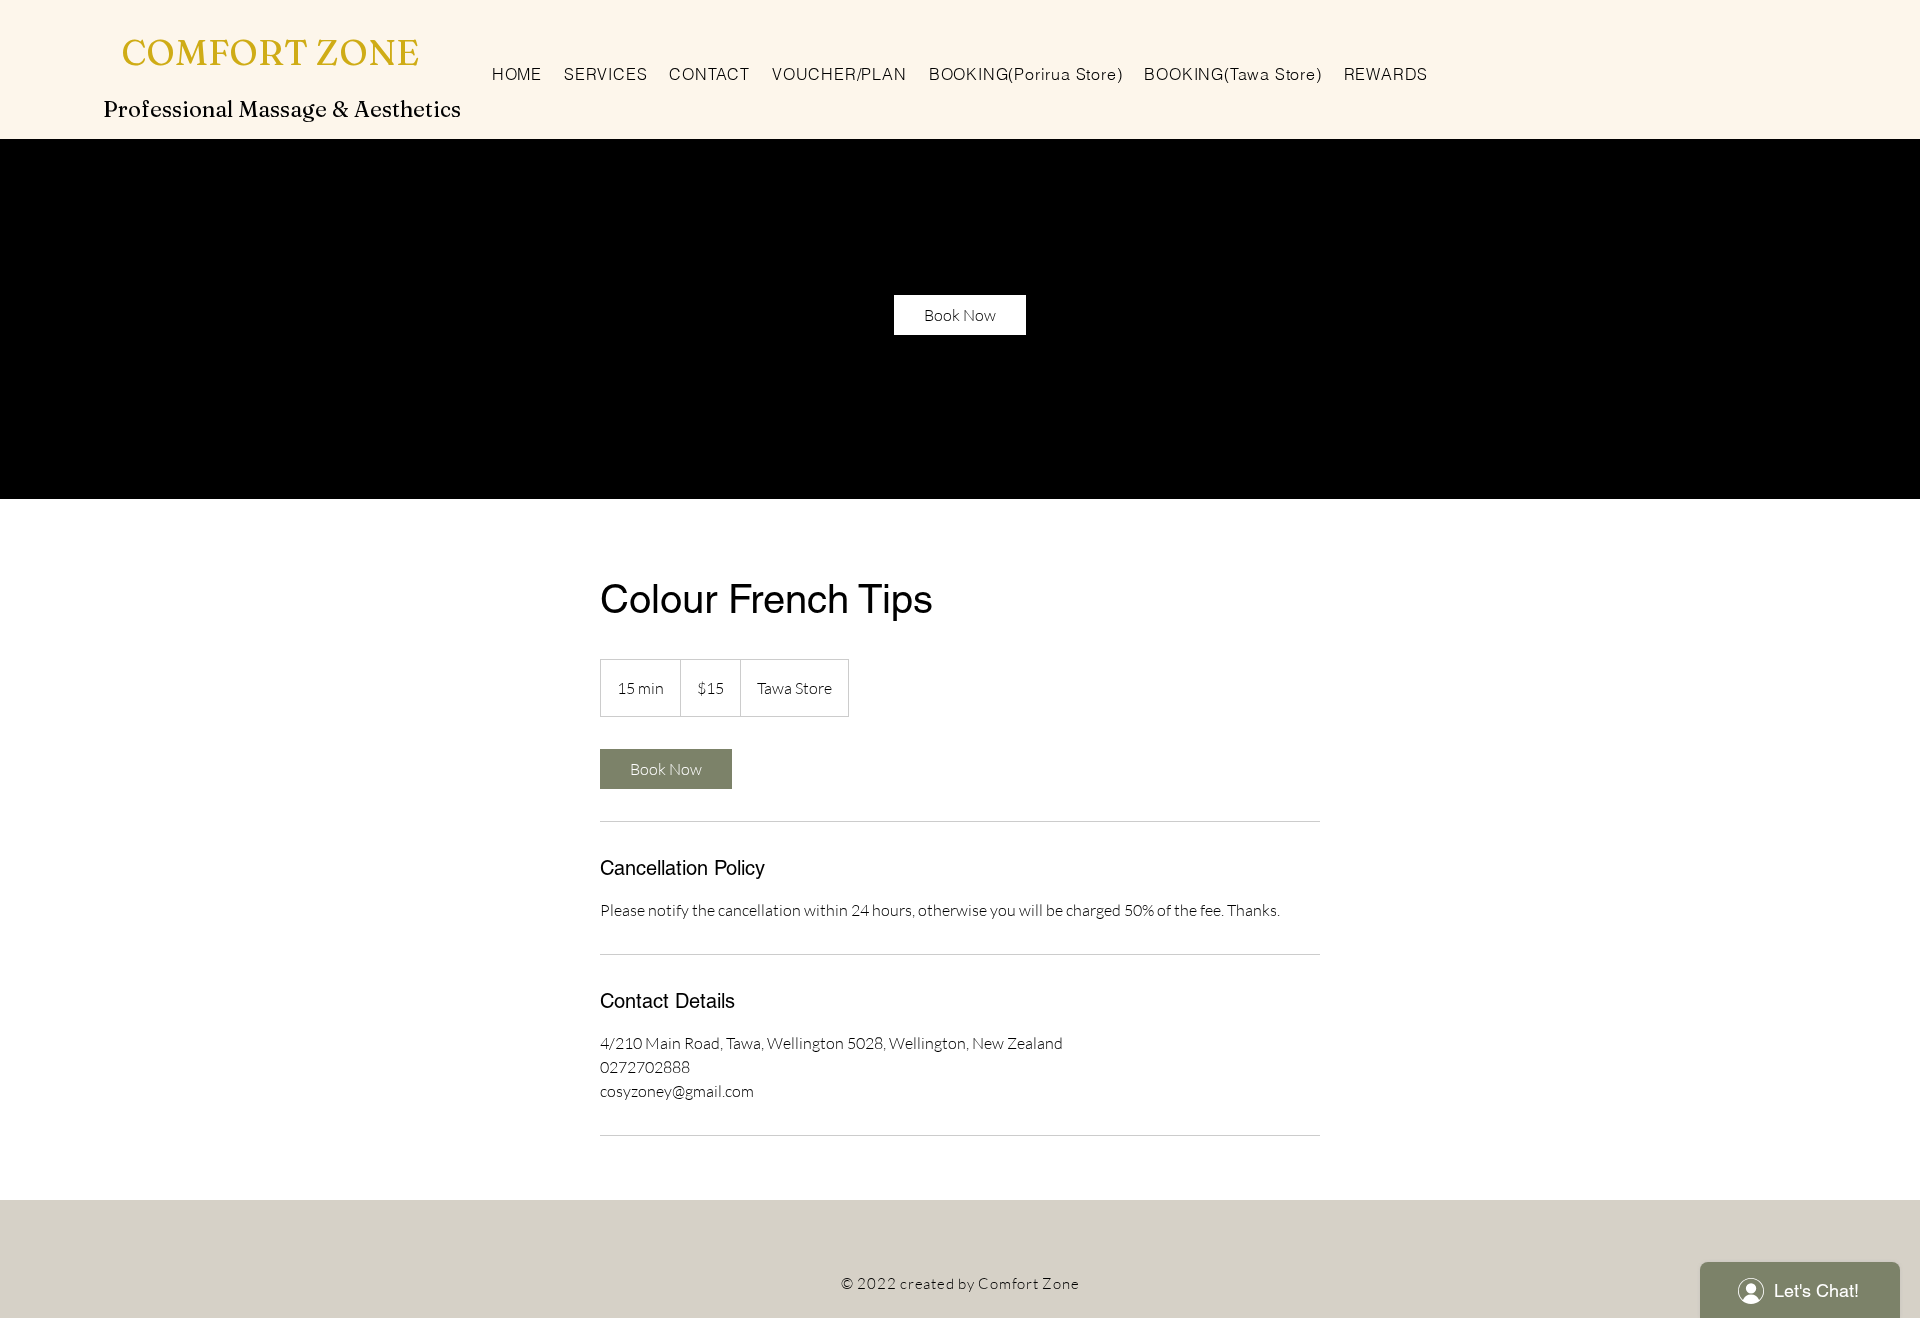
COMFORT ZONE (270, 52)
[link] (960, 315)
